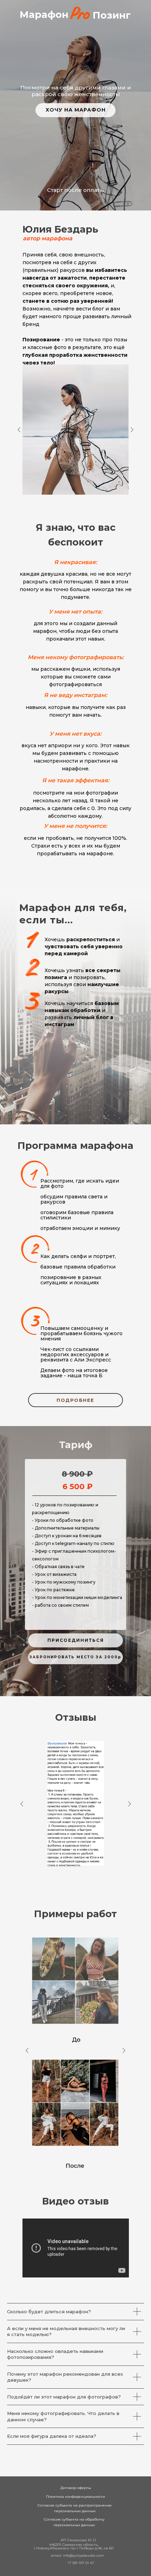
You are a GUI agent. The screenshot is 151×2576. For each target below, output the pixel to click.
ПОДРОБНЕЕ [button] (75, 1400)
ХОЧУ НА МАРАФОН (76, 110)
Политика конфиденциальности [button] (75, 2497)
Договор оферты (76, 2488)
